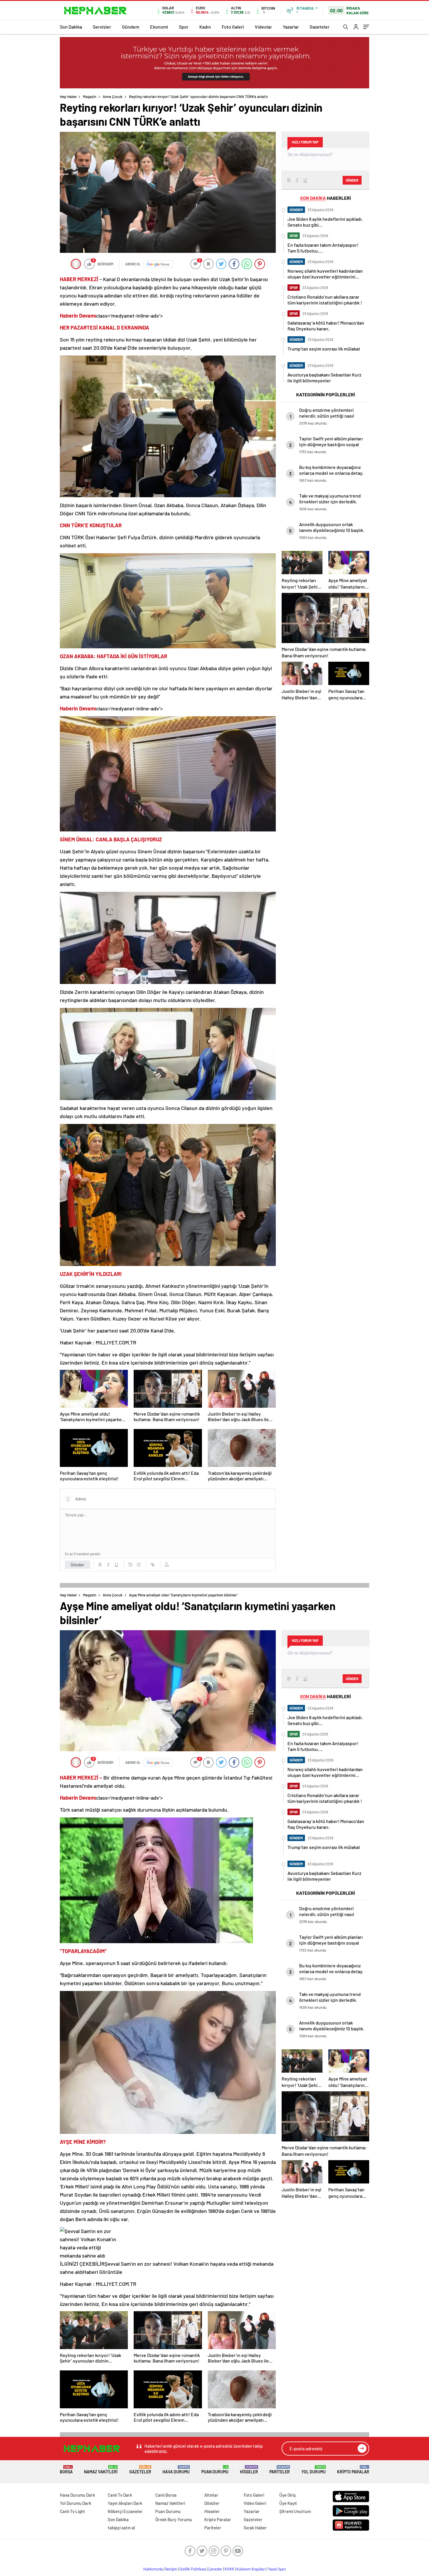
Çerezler (215, 2569)
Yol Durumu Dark (76, 2503)
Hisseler (249, 2470)
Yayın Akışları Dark (125, 2503)
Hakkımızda (153, 2569)
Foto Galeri (233, 27)
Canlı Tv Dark (120, 2495)
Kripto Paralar (353, 2470)
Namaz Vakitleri (101, 2470)
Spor (184, 27)
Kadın (205, 27)
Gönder (77, 1565)
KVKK (229, 2569)
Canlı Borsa (166, 2495)
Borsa (66, 2470)
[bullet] (139, 1565)
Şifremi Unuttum (295, 2511)
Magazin (90, 97)
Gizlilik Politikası (193, 2569)
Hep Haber (68, 97)
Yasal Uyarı (277, 2569)
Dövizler (212, 2503)
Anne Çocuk (113, 97)
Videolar (263, 27)
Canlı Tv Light (73, 2511)
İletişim (171, 2569)
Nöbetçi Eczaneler (125, 2511)
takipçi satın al (121, 2528)
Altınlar (211, 2495)
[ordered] (130, 1565)
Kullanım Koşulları (251, 2569)
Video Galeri (255, 2503)
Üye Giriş (287, 2495)
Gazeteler (320, 27)
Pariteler (280, 2470)
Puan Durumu (215, 2470)
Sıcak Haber (255, 2528)
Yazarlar (291, 27)
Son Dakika (71, 27)
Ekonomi (159, 27)
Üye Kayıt (288, 2503)
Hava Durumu (176, 2470)
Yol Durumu (314, 2470)
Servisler (102, 27)
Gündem (131, 27)
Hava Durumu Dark (77, 2495)
